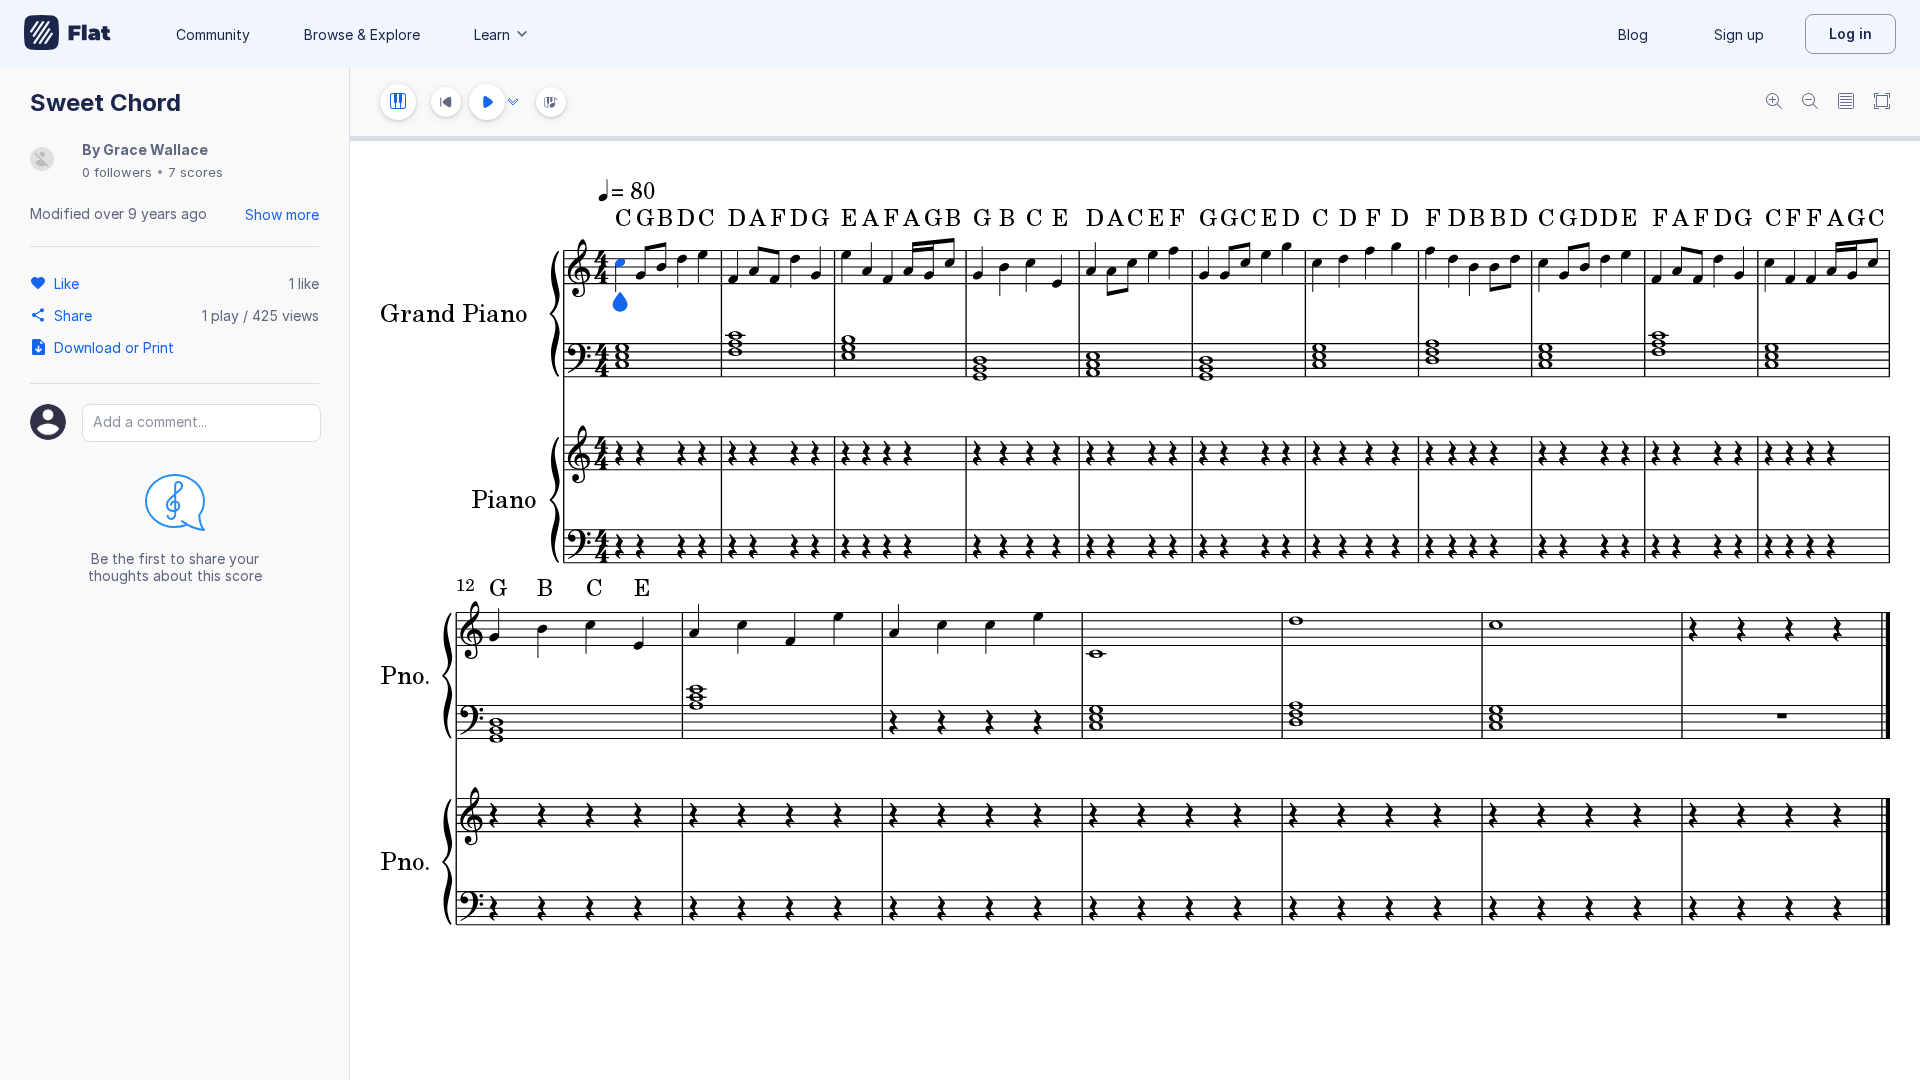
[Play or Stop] (487, 102)
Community (213, 34)
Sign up (1739, 34)
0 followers (117, 172)
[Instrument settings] (398, 102)
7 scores (195, 172)
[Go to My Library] (67, 34)
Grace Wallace (155, 149)
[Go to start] (446, 102)
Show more (282, 214)
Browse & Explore (362, 34)
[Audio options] (513, 102)
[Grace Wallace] (42, 160)
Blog (1633, 34)
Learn (492, 34)
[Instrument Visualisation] (551, 102)
